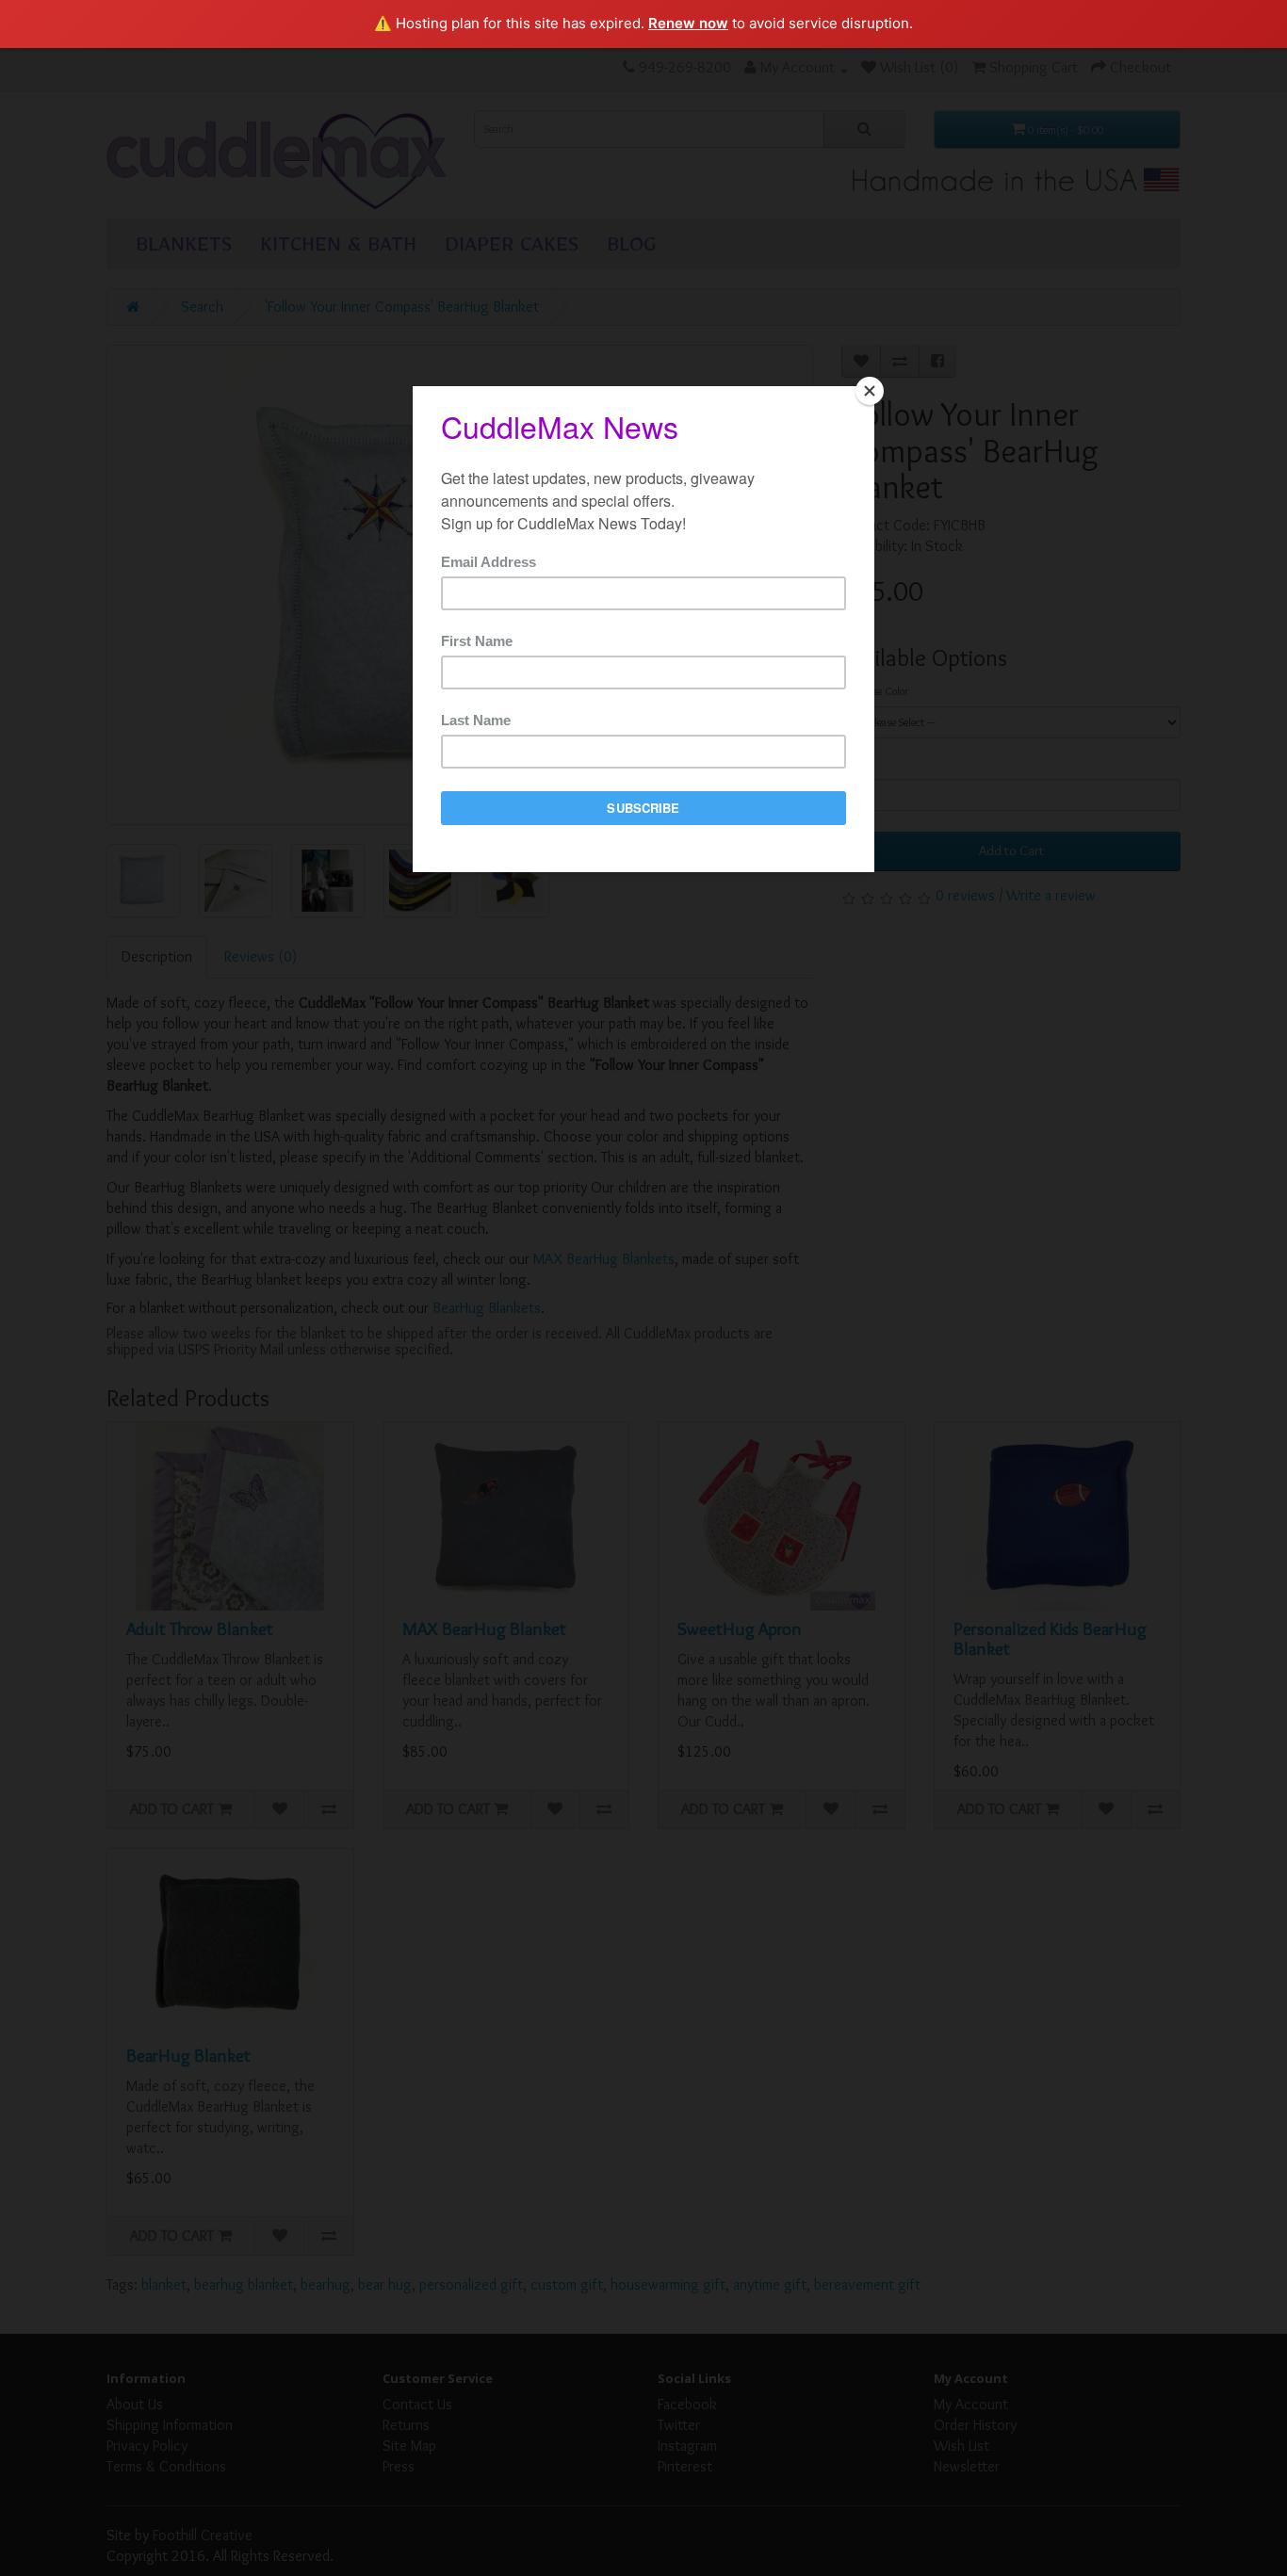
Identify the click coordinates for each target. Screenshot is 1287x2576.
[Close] (870, 391)
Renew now (688, 23)
